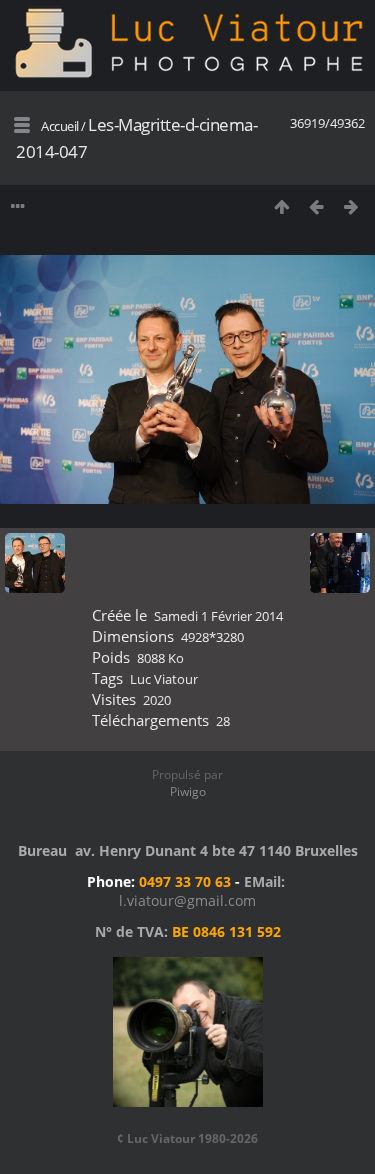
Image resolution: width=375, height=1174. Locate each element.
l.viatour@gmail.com (187, 900)
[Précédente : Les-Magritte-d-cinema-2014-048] (316, 206)
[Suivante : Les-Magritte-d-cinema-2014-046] (351, 206)
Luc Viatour (164, 679)
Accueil (60, 126)
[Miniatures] (281, 206)
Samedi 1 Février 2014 (218, 616)
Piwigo (188, 791)
